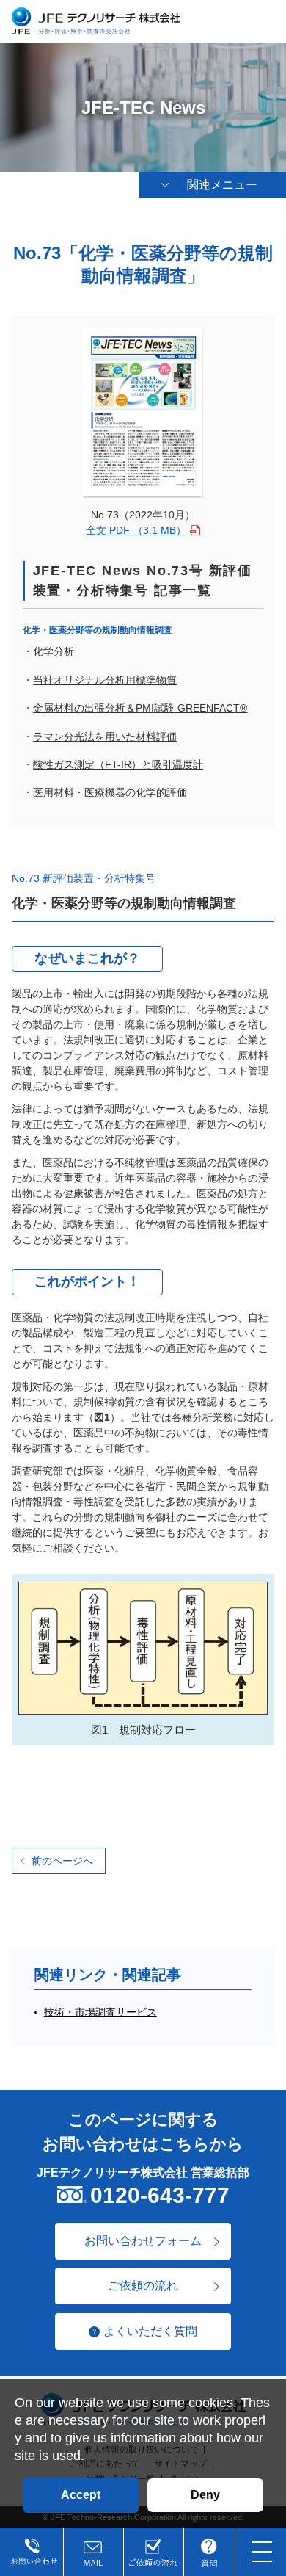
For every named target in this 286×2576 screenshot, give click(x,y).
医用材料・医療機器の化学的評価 (110, 792)
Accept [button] (81, 2495)
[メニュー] (261, 2551)
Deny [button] (205, 2495)
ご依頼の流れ (143, 2286)
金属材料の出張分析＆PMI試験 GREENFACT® (140, 708)
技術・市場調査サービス (100, 2012)
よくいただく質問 (150, 2331)
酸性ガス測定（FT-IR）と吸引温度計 (118, 764)
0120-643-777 (160, 2195)
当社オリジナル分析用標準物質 (105, 680)
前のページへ (62, 1861)
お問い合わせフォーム (143, 2241)
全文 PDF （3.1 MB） (136, 530)
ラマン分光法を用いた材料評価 (105, 737)
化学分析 (54, 651)
